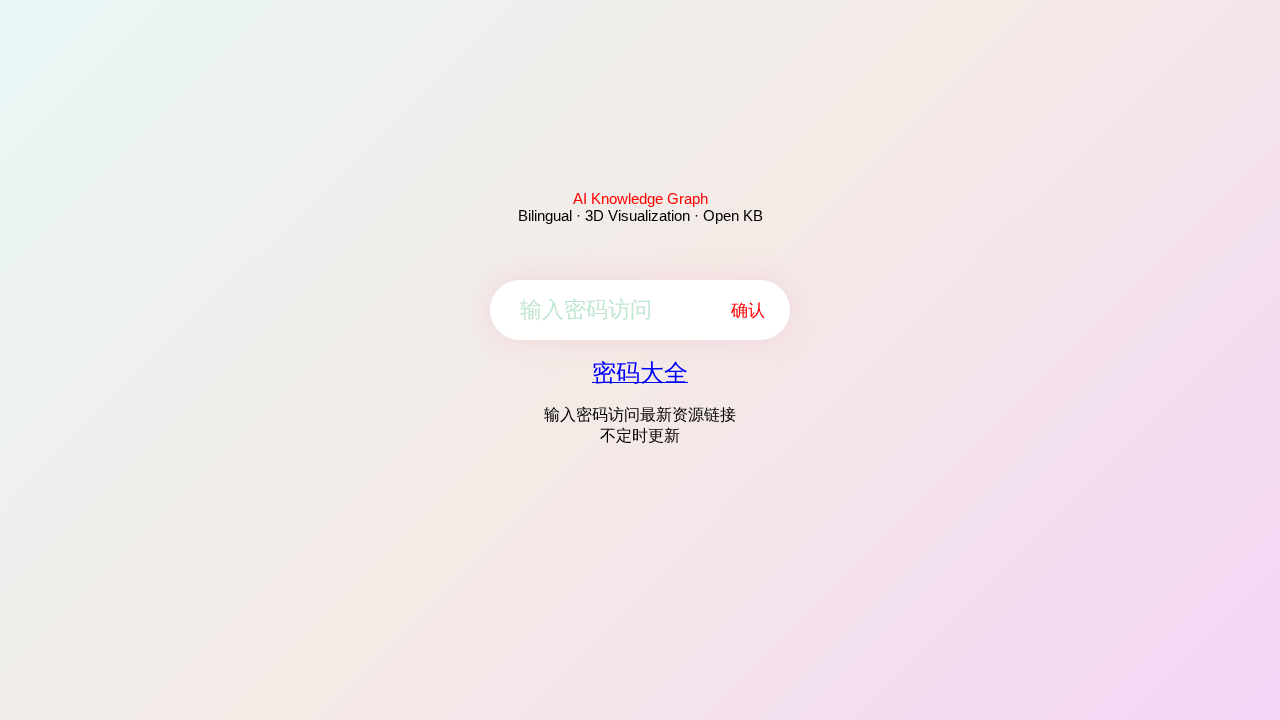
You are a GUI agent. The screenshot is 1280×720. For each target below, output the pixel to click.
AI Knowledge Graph (640, 198)
